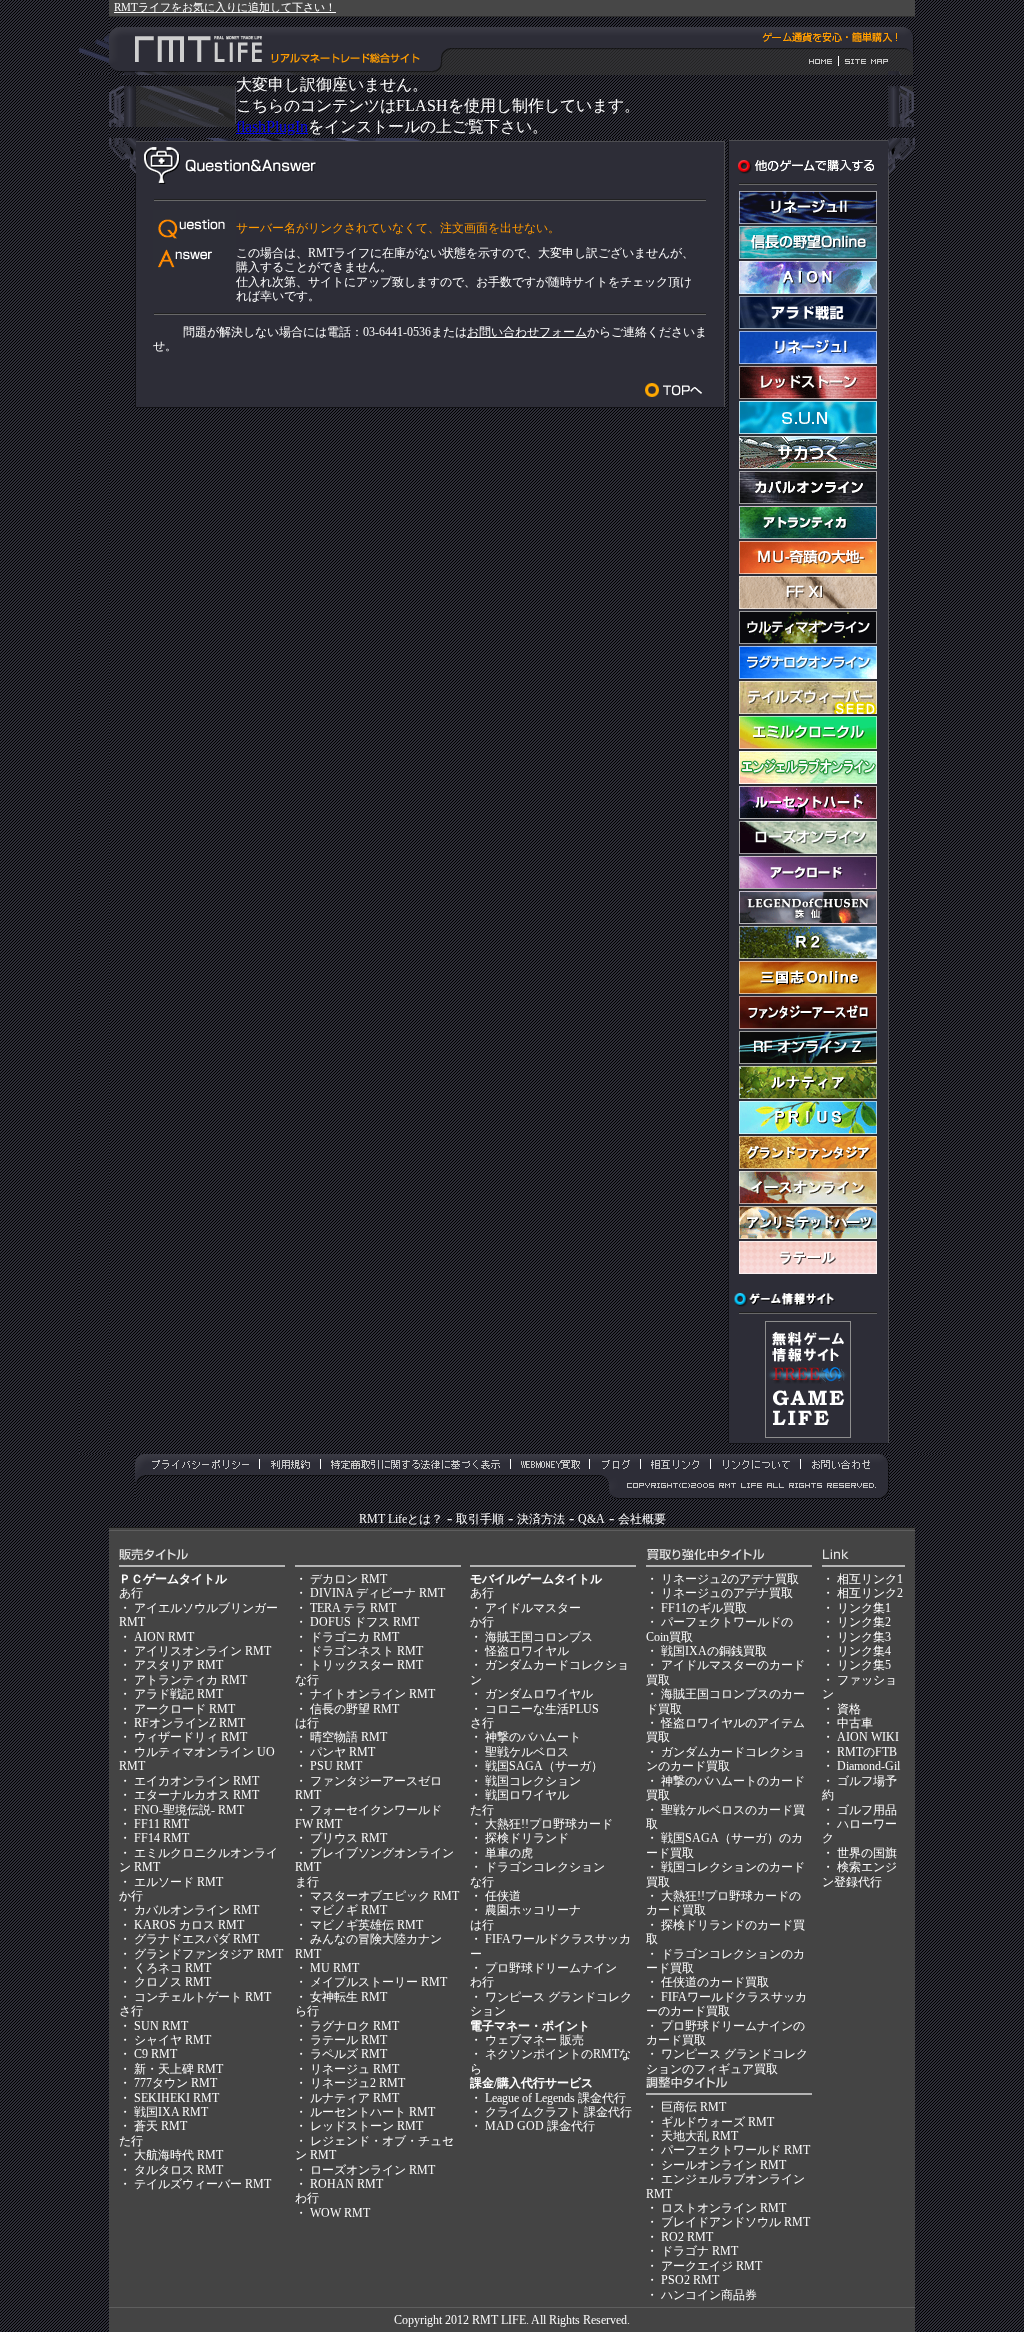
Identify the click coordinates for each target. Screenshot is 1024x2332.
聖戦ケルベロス (527, 1752)
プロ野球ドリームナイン (551, 1968)
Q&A (591, 1519)
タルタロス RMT (178, 2170)
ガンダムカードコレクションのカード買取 (725, 1759)
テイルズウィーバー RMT (202, 2184)
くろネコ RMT (172, 1968)
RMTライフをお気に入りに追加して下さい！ (225, 7)
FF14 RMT (161, 1838)
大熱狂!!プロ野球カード (549, 1824)
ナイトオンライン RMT (372, 1694)
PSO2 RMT (690, 2280)
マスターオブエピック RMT (384, 1896)
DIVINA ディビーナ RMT (377, 1593)
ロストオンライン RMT (723, 2208)
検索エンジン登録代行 (859, 1874)
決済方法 (541, 1519)
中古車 (855, 1723)
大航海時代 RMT (178, 2155)
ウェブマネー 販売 (534, 2040)
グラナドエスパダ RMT (196, 1939)
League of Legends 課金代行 (555, 2098)
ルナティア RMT (354, 2098)
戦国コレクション (533, 1781)
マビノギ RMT (348, 1910)
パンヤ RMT (342, 1752)
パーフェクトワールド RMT (735, 2150)
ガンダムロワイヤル (539, 1694)
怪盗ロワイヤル (527, 1651)
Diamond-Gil (868, 1766)
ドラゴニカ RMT (354, 1637)
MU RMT (334, 1968)
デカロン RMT (348, 1579)
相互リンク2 (870, 1593)
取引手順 (480, 1519)
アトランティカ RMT (190, 1680)
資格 (849, 1709)
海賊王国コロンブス (539, 1637)
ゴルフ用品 (867, 1810)
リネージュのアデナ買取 (727, 1593)
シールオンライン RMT (723, 2165)
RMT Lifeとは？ (401, 1519)
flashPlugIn (272, 126)
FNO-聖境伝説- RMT (189, 1810)
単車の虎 (509, 1853)
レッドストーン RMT (366, 2126)
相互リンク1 (870, 1579)
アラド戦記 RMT (178, 1694)
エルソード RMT (178, 1882)
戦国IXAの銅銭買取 (714, 1651)
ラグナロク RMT (354, 2026)
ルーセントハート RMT (372, 2112)
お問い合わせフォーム (527, 332)
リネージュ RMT (354, 2069)
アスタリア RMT (178, 1665)
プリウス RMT (348, 1838)
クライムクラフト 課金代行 (558, 2112)
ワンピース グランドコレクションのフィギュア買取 (727, 2061)
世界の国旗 (867, 1853)
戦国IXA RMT (171, 2112)
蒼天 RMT (160, 2126)
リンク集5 (864, 1665)
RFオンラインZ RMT (189, 1723)
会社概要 (642, 1519)
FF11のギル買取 (704, 1608)
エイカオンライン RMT (196, 1781)
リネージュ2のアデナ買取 (730, 1579)
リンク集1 (864, 1608)
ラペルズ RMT (348, 2054)
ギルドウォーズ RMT (717, 2122)
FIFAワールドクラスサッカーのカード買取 (726, 2004)
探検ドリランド (527, 1838)
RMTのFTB (867, 1752)
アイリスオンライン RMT (202, 1651)
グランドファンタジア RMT (208, 1954)
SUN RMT (161, 2026)
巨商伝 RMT (693, 2107)
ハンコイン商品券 (709, 2295)
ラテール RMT (348, 2040)
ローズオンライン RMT (372, 2170)
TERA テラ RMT (353, 1608)
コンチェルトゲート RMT (202, 1997)
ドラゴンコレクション (545, 1867)
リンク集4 (864, 1651)
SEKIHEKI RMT (176, 2098)
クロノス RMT (172, 1982)
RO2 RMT (687, 2237)
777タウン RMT (175, 2083)
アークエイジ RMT (711, 2266)
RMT (485, 2320)
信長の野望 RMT (354, 1709)
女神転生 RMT (348, 1997)
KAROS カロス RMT (189, 1925)
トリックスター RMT (366, 1665)
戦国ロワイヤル (527, 1795)
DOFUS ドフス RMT (364, 1622)
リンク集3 (864, 1637)
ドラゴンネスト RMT (366, 1651)
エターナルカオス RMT (196, 1795)
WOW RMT (340, 2213)
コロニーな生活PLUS (542, 1709)
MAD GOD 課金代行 (540, 2126)
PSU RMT (336, 1766)
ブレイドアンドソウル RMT (735, 2222)
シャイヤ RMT (172, 2040)
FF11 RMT (161, 1824)
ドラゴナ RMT (699, 2251)
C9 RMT (155, 2054)
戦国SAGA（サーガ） (544, 1766)
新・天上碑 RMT (178, 2069)
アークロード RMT (184, 1709)
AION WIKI (868, 1737)
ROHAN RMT (346, 2184)
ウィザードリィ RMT (190, 1737)
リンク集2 (864, 1622)
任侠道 (503, 1896)
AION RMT (164, 1637)
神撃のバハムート (533, 1737)
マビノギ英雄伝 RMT (366, 1925)
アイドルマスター (533, 1608)
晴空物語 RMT (348, 1737)
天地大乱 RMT (699, 2136)
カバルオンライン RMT (196, 1910)
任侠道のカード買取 (715, 1982)
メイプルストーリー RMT (378, 1982)
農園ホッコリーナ (533, 1910)
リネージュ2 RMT (357, 2083)
